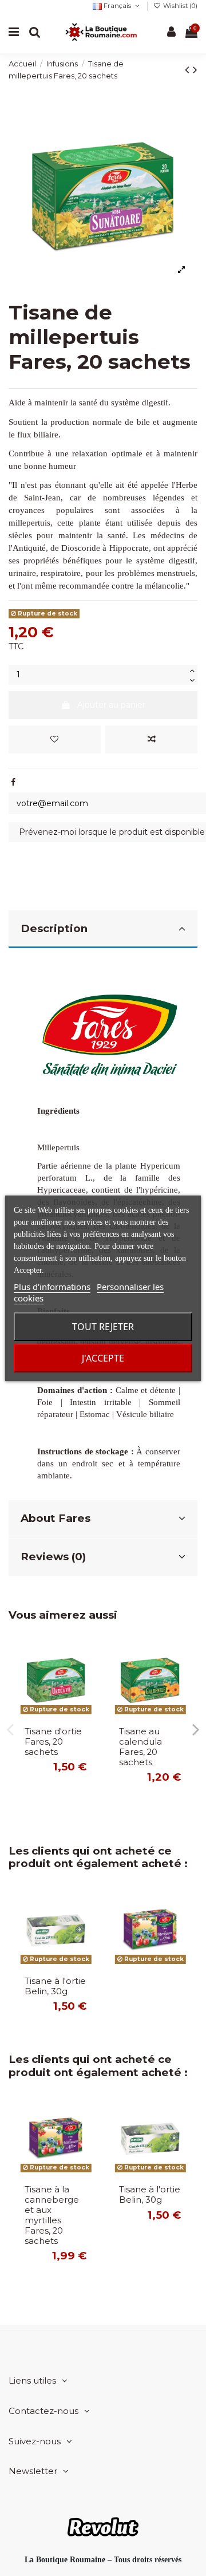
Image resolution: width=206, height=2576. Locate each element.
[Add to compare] (151, 739)
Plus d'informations (52, 1287)
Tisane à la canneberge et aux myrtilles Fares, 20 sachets (52, 2215)
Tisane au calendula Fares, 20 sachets (140, 1747)
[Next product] (195, 70)
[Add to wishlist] (55, 739)
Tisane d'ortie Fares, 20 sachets (53, 1742)
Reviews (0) (53, 1557)
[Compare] (86, 1680)
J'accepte (103, 1358)
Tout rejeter (103, 1327)
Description (54, 928)
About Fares (56, 1518)
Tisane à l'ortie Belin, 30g (55, 1986)
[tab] (103, 930)
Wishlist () (179, 6)
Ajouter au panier (111, 705)
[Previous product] (189, 70)
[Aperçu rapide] (86, 1700)
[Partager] (13, 782)
